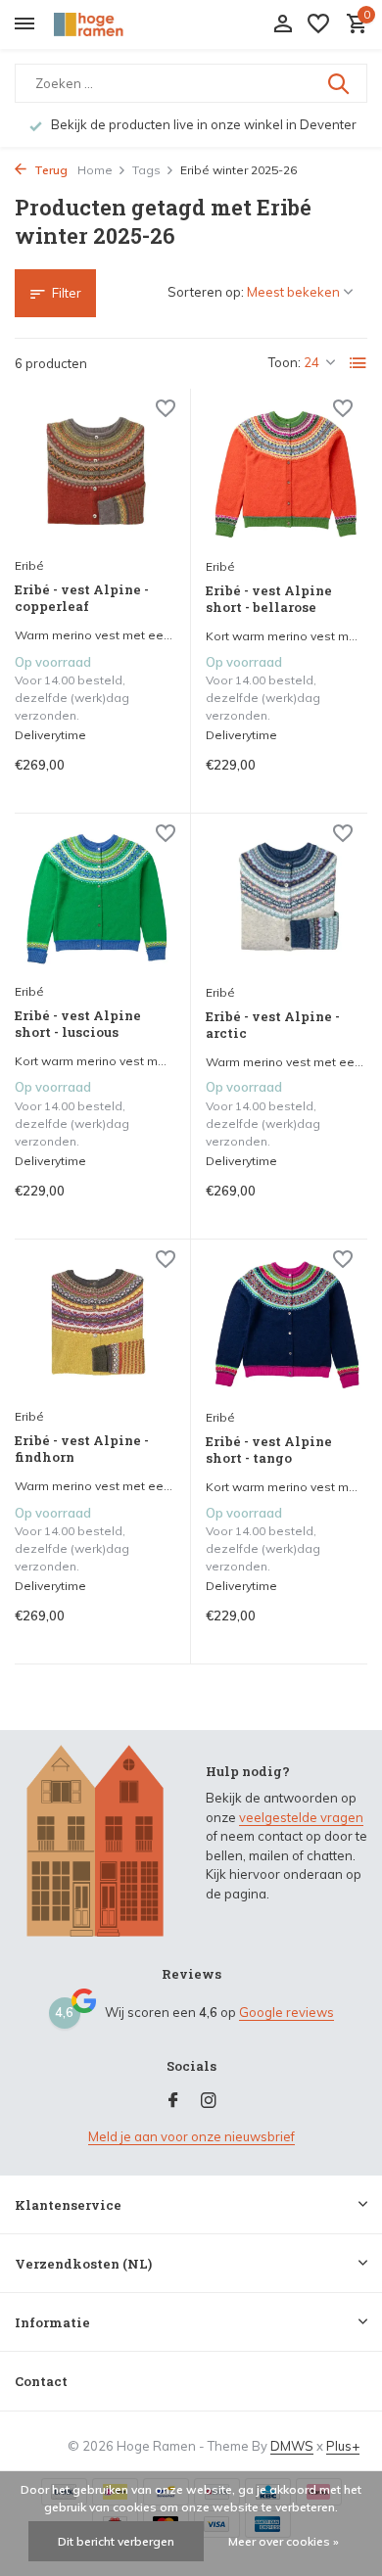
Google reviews (286, 2012)
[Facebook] (173, 2101)
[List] (358, 363)
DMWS (292, 2446)
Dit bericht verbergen (116, 2541)
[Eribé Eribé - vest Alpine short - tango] (286, 1327)
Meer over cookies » (284, 2541)
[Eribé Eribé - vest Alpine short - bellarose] (286, 476)
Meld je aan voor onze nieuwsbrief (191, 2136)
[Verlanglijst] (318, 24)
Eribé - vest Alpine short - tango (269, 1450)
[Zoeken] (340, 83)
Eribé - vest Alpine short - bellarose (269, 599)
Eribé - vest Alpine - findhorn (82, 1449)
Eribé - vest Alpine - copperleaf (82, 598)
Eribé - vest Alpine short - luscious (78, 1024)
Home (95, 170)
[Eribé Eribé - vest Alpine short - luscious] (95, 900)
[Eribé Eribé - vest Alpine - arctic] (286, 901)
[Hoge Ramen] (104, 24)
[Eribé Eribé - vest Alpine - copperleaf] (95, 475)
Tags (146, 170)
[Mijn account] (283, 24)
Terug (49, 170)
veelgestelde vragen (301, 1817)
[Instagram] (209, 2101)
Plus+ (343, 2446)
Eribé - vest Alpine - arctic (273, 1025)
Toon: (285, 362)
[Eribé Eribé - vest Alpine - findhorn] (95, 1326)
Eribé (29, 565)
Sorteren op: (206, 292)
